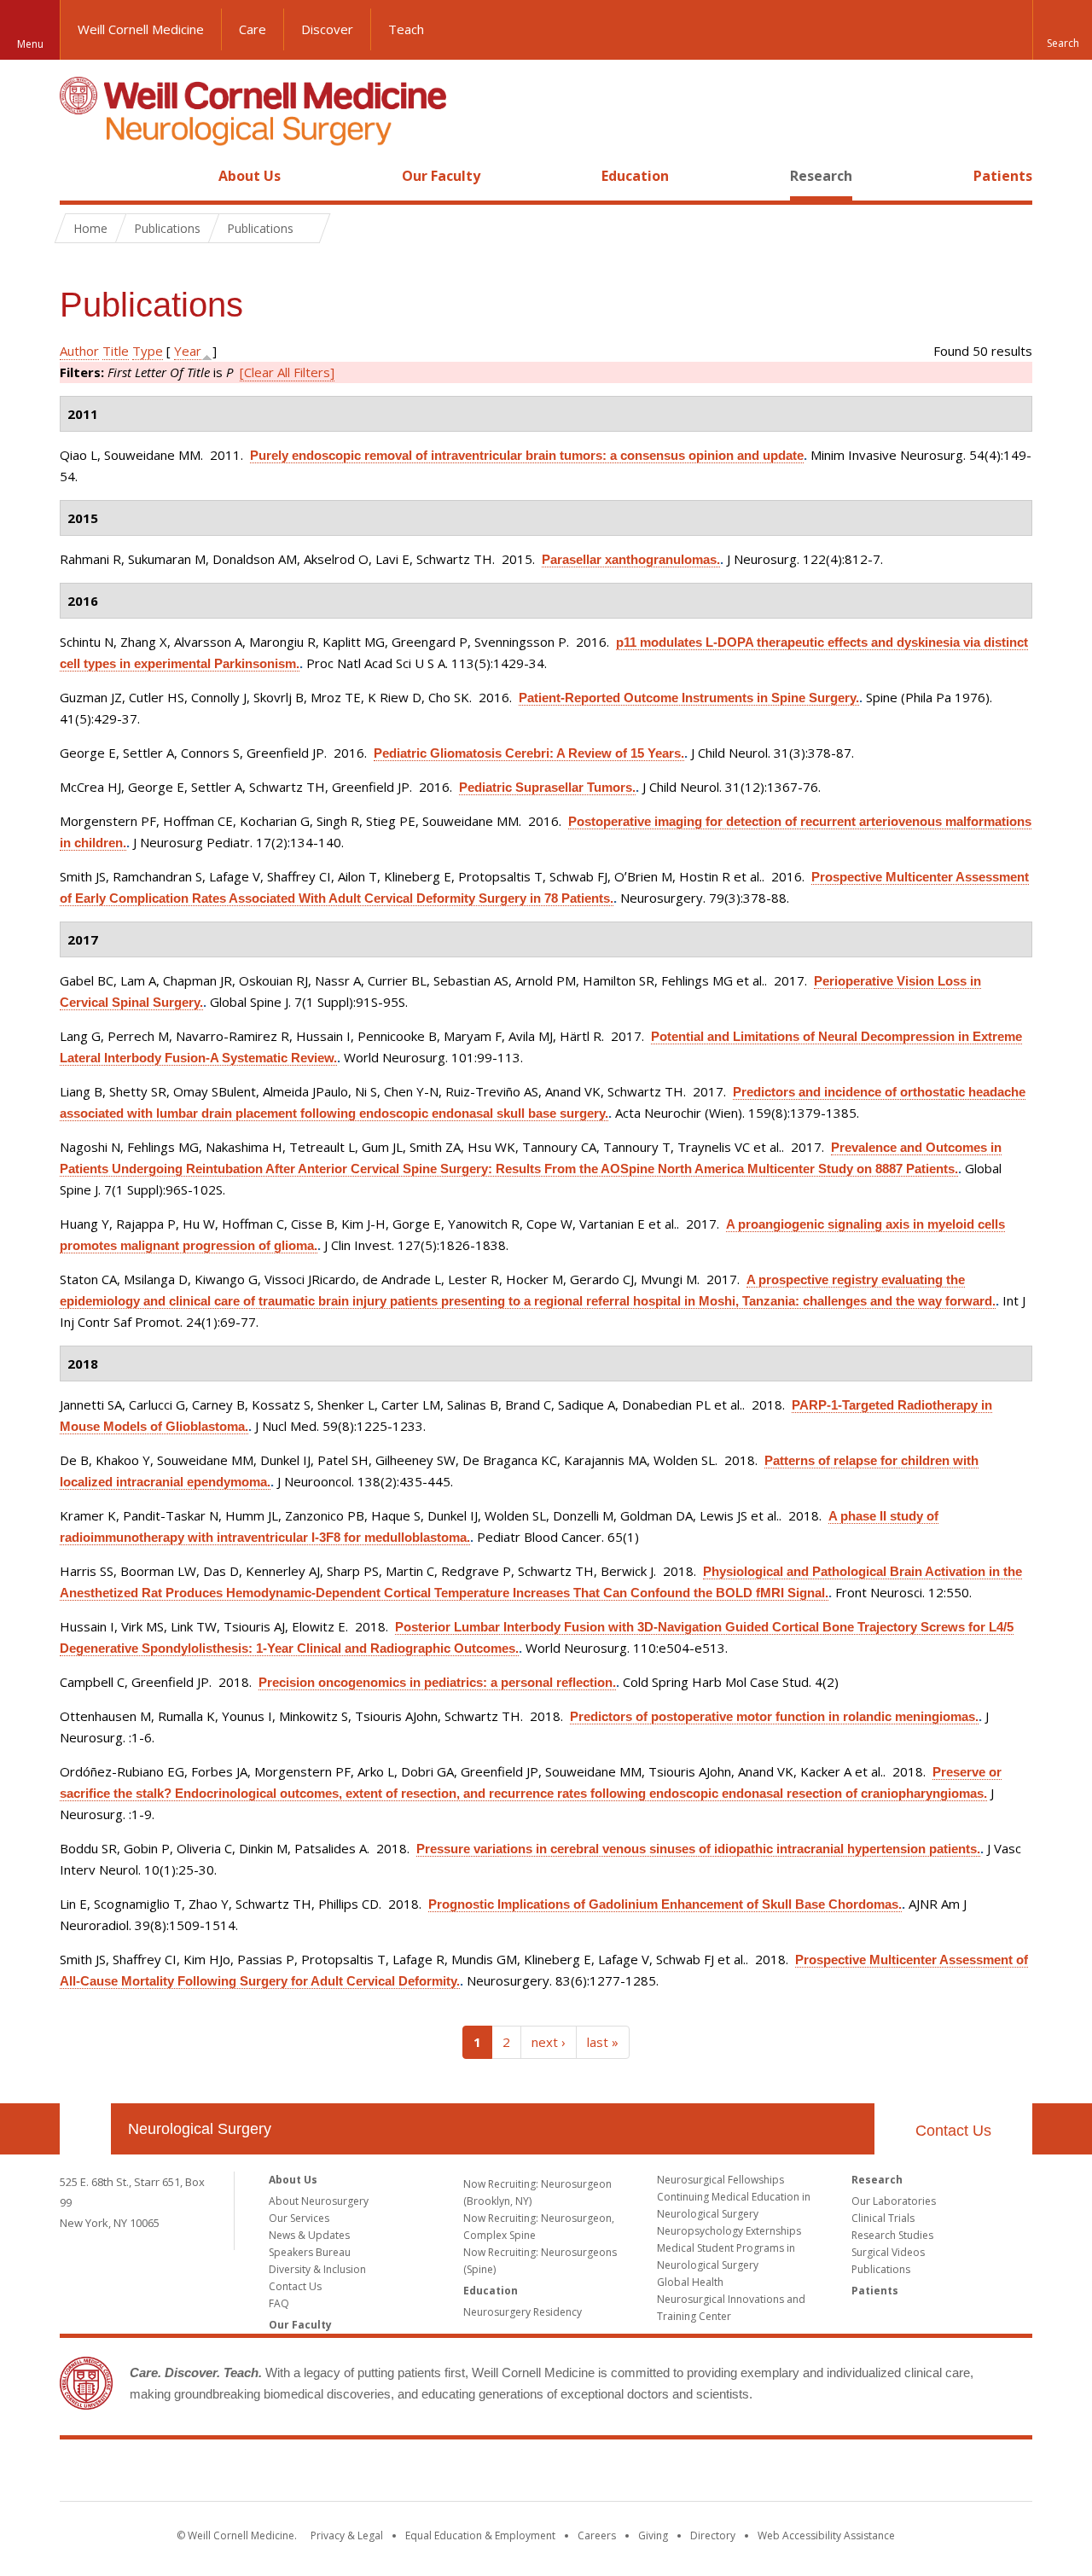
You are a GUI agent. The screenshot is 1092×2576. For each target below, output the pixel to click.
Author (79, 351)
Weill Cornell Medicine (141, 29)
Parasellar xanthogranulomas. (631, 559)
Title (116, 351)
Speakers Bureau (310, 2252)
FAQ (279, 2303)
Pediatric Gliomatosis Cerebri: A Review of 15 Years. (529, 753)
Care (253, 29)
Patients (1003, 176)
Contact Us (953, 2131)
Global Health (690, 2282)
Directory (713, 2535)
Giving (653, 2535)
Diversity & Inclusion (317, 2269)
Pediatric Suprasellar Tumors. (547, 787)
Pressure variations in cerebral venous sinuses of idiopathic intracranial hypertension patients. (698, 1849)
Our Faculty (441, 176)
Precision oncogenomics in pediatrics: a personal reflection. (437, 1682)
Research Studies (892, 2235)
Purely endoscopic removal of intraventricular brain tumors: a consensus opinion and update (527, 455)
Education (635, 176)
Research (821, 176)
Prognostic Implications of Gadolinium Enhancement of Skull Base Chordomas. (665, 1904)
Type (148, 351)
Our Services (299, 2218)
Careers (597, 2535)
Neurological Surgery (200, 2129)
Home (78, 176)
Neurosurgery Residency (523, 2312)
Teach (406, 29)
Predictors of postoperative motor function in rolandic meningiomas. (774, 1716)
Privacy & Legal (347, 2535)
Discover (327, 29)
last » (603, 2042)
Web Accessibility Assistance (826, 2535)
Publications (881, 2269)
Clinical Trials (883, 2218)
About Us (250, 176)
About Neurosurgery (319, 2201)
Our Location (85, 2129)
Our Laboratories (894, 2201)
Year (188, 351)
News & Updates (309, 2235)
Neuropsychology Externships (729, 2231)
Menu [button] (30, 44)
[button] (1062, 30)
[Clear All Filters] (287, 372)
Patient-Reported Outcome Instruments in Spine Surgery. (689, 698)
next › (549, 2042)
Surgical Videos (888, 2252)
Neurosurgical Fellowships (720, 2180)
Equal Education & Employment (480, 2535)
